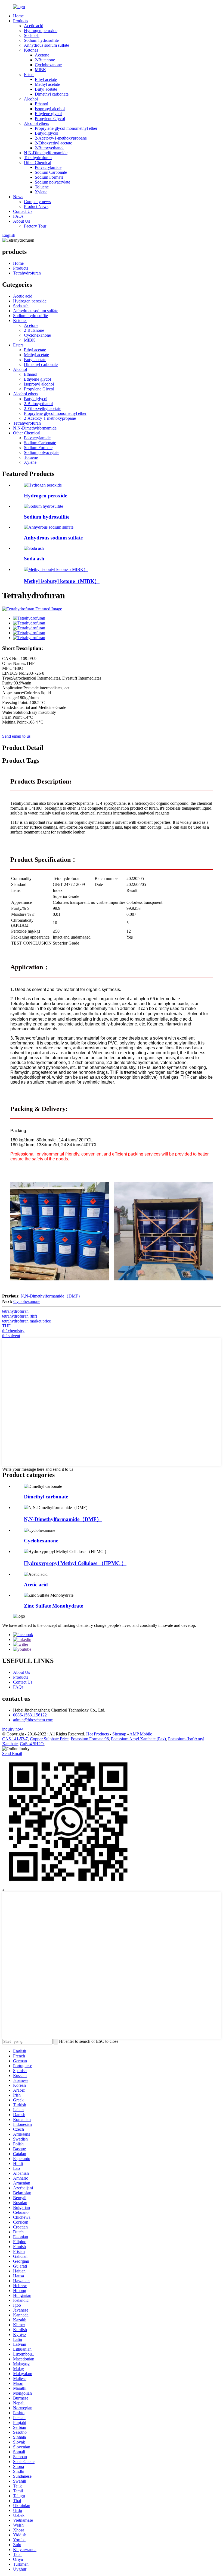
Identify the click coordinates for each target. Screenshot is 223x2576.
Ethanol (41, 104)
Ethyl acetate (46, 79)
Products (21, 21)
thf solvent (11, 1336)
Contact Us (23, 211)
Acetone (42, 55)
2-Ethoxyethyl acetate (53, 143)
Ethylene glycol (48, 114)
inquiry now (13, 1729)
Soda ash (32, 35)
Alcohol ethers (36, 123)
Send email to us (16, 736)
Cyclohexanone (48, 65)
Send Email (12, 1753)
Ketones (31, 50)
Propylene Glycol (50, 119)
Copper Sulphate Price (49, 1739)
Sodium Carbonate (51, 172)
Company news (37, 202)
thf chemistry (13, 1331)
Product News (36, 206)
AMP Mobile (141, 1734)
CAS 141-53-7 (15, 1739)
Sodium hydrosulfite (41, 40)
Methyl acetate (47, 84)
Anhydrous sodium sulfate (47, 45)
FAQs (18, 216)
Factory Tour (35, 226)
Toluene (42, 187)
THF (6, 1326)
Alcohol (31, 99)
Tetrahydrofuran (38, 158)
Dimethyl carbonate (52, 94)
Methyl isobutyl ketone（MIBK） (62, 581)
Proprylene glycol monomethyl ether (66, 128)
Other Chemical (38, 162)
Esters (29, 75)
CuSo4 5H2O (32, 1744)
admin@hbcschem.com (33, 1720)
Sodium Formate (49, 177)
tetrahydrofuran (15, 1311)
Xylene (41, 192)
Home (18, 16)
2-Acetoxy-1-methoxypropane (61, 138)
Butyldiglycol (47, 133)
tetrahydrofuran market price (27, 1321)
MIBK (41, 70)
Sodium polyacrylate (52, 182)
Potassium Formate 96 (90, 1739)
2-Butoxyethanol (49, 148)
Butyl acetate (46, 89)
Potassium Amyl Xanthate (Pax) (138, 1739)
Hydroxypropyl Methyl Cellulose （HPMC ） (75, 1563)
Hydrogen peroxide (41, 31)
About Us (21, 221)
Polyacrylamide (48, 167)
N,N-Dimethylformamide (46, 153)
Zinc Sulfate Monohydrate (53, 1606)
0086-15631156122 (30, 1715)
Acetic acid (34, 26)
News (18, 197)
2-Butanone (45, 60)
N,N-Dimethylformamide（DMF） (52, 1296)
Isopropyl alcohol (50, 109)
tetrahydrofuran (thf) (20, 1316)
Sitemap (119, 1734)
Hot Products (97, 1734)
